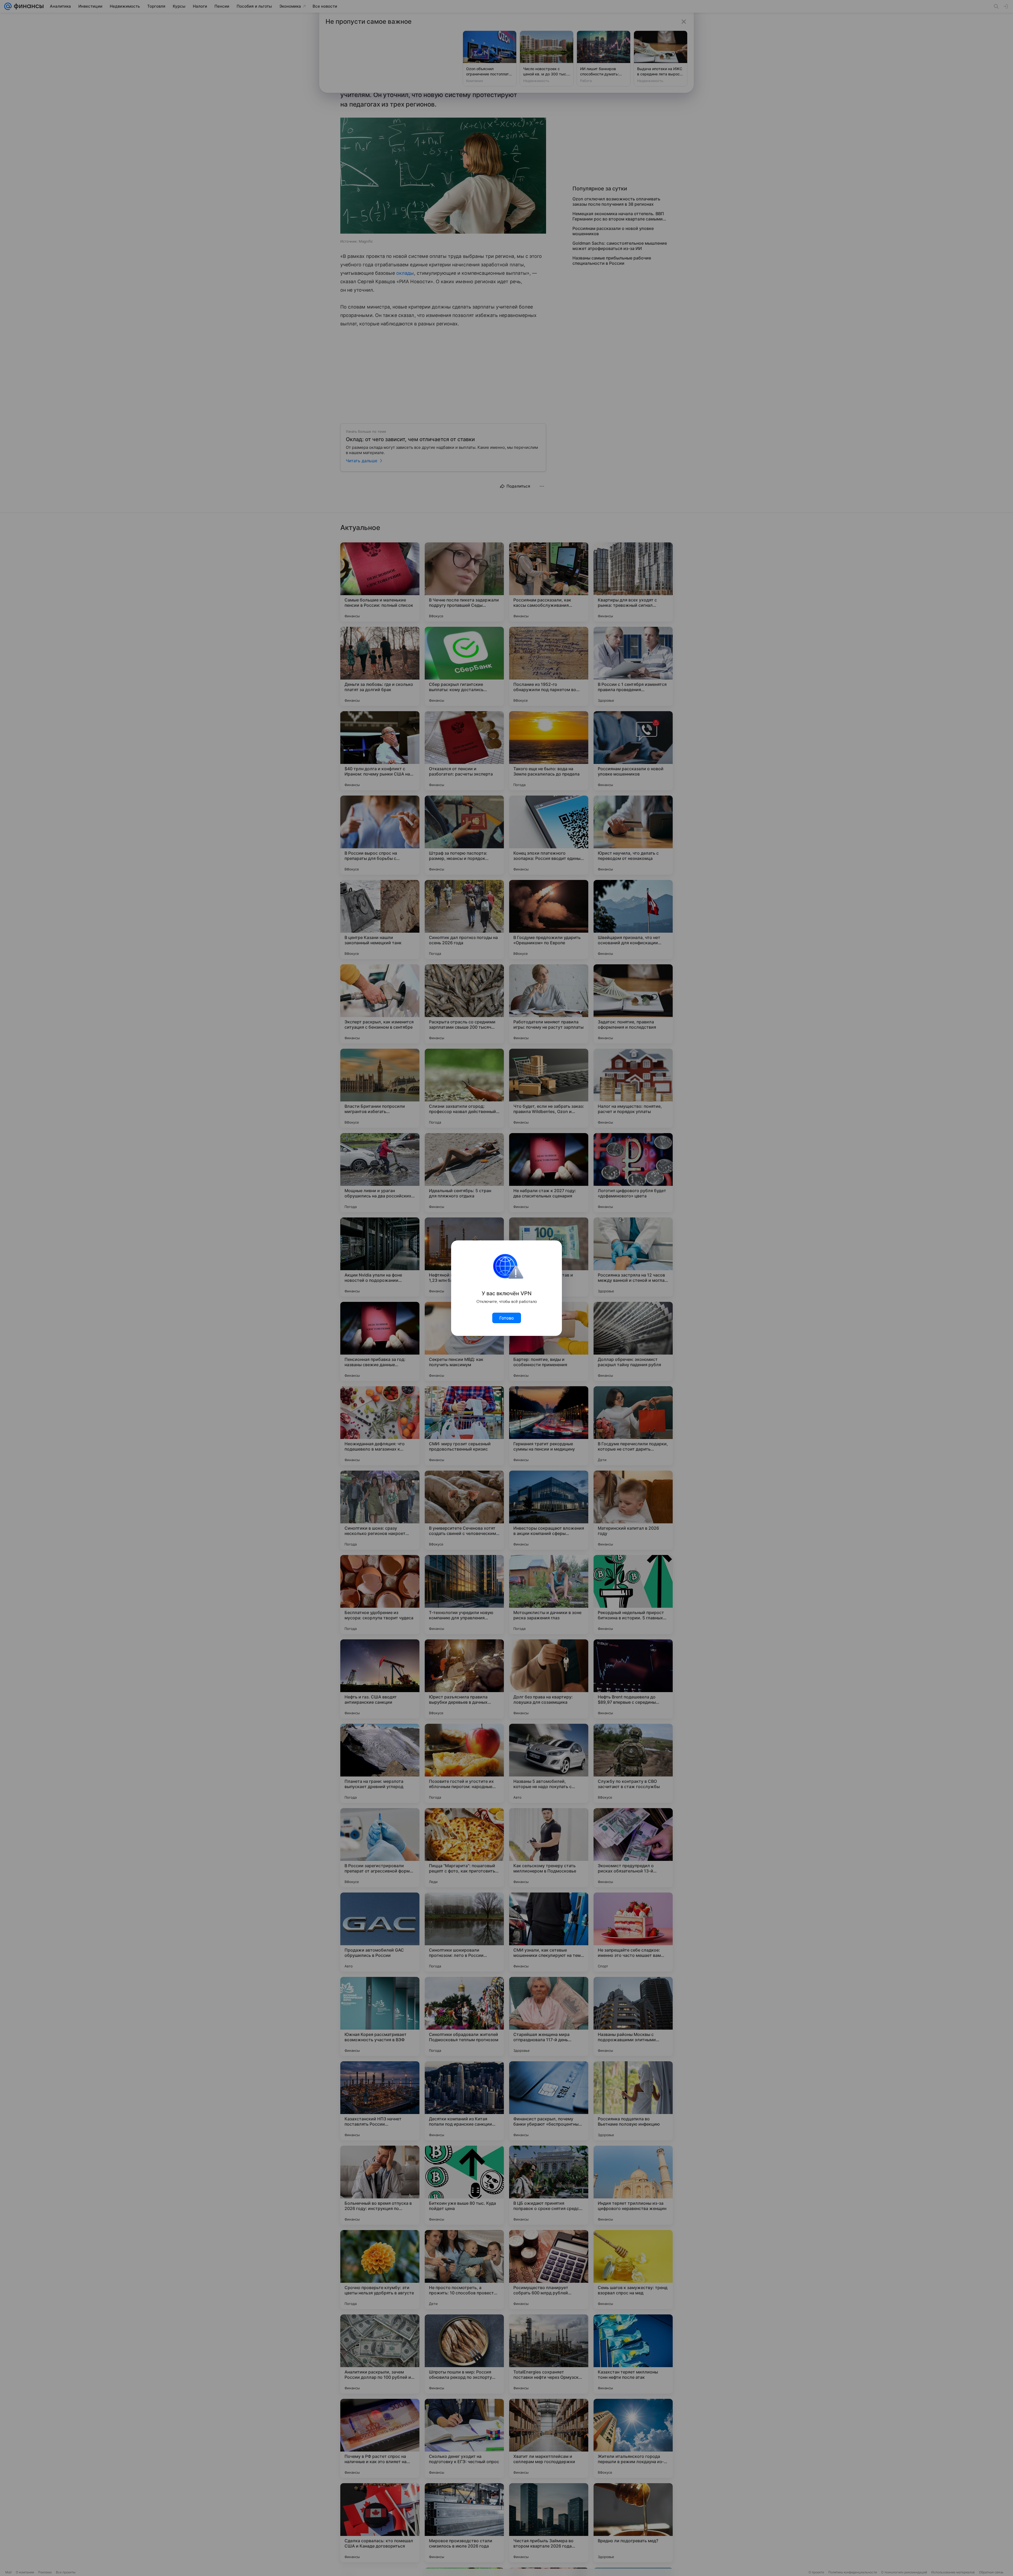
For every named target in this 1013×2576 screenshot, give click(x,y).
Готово (507, 1318)
